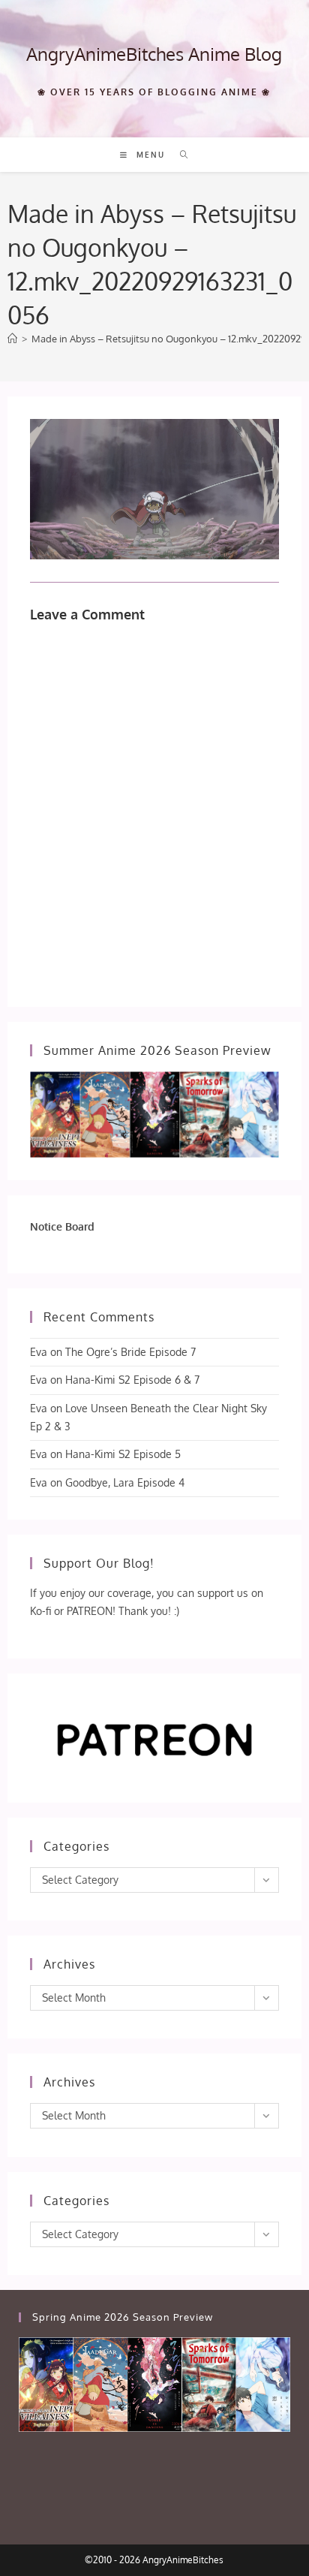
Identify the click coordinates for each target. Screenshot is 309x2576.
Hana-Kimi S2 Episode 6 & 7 (132, 1380)
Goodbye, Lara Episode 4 (125, 1482)
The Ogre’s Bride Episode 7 (130, 1352)
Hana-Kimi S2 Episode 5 (123, 1454)
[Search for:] (179, 155)
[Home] (12, 339)
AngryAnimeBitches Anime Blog (154, 54)
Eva (39, 1352)
